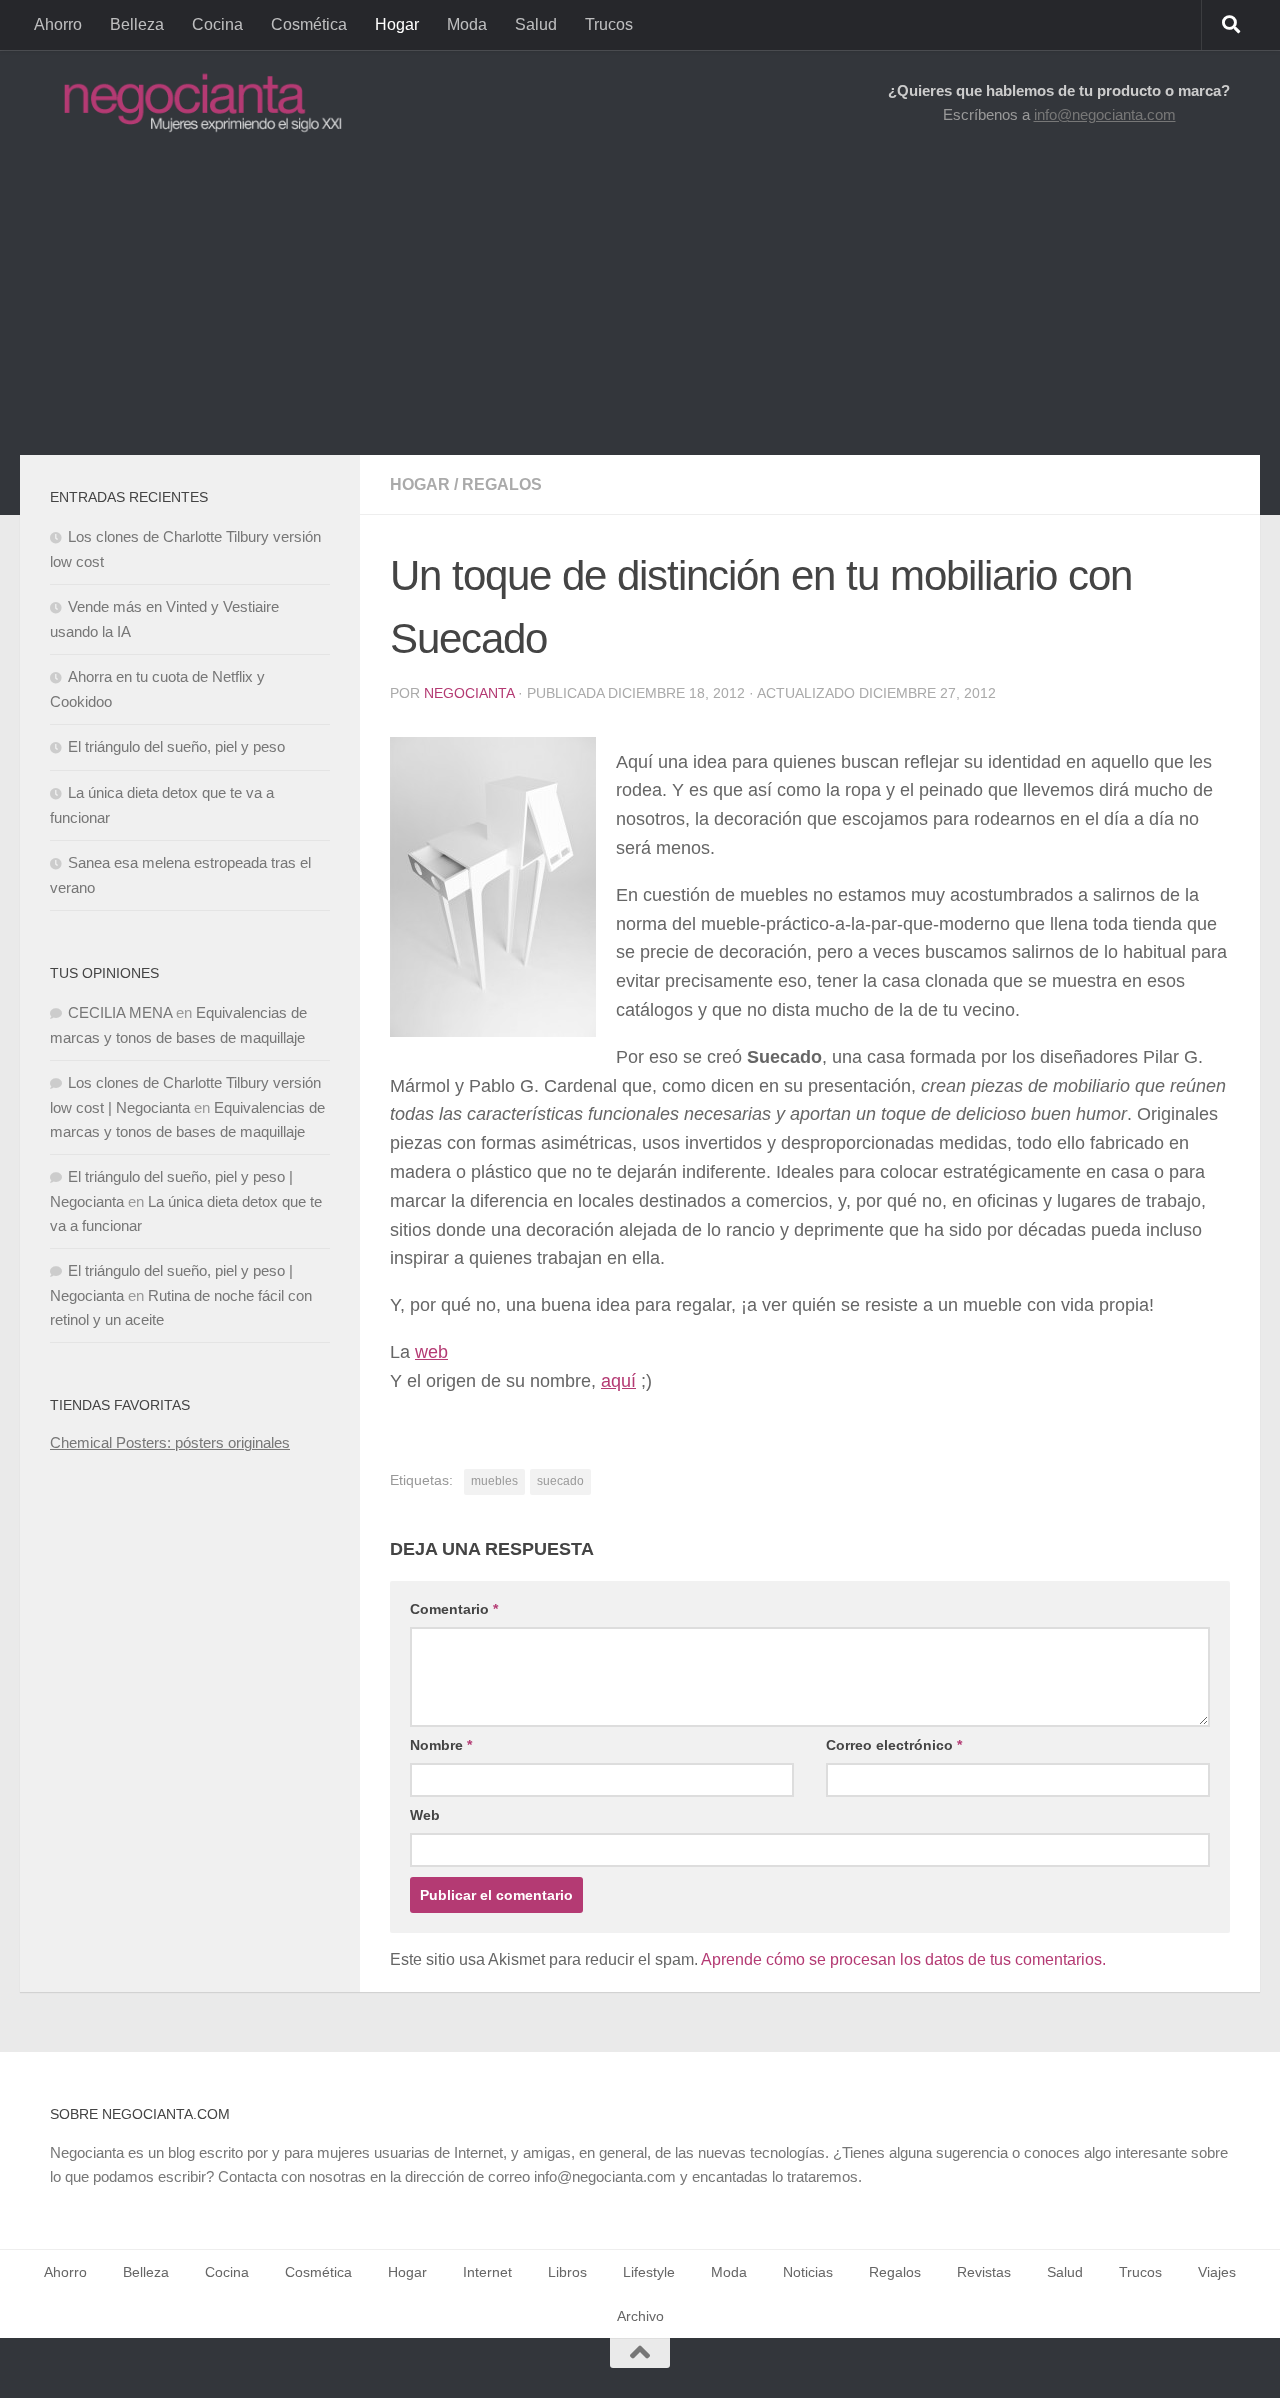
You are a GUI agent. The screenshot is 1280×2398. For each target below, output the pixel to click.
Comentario (454, 1609)
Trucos (609, 24)
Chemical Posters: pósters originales (170, 1442)
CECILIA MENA (120, 1012)
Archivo (640, 2316)
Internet (487, 2272)
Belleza (137, 24)
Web (425, 1815)
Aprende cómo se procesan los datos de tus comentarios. (903, 1959)
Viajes (1217, 2272)
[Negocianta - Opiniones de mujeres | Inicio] (197, 102)
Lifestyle (649, 2272)
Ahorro (58, 24)
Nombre (441, 1745)
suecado (560, 1481)
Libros (567, 2272)
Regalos (502, 484)
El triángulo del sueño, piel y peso (176, 746)
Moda (467, 24)
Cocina (217, 24)
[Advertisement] (640, 305)
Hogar (397, 24)
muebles (494, 1481)
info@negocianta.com (1105, 114)
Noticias (808, 2272)
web (431, 1352)
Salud (536, 24)
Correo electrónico (894, 1745)
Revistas (984, 2272)
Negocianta (469, 693)
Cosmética (309, 24)
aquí (618, 1381)
